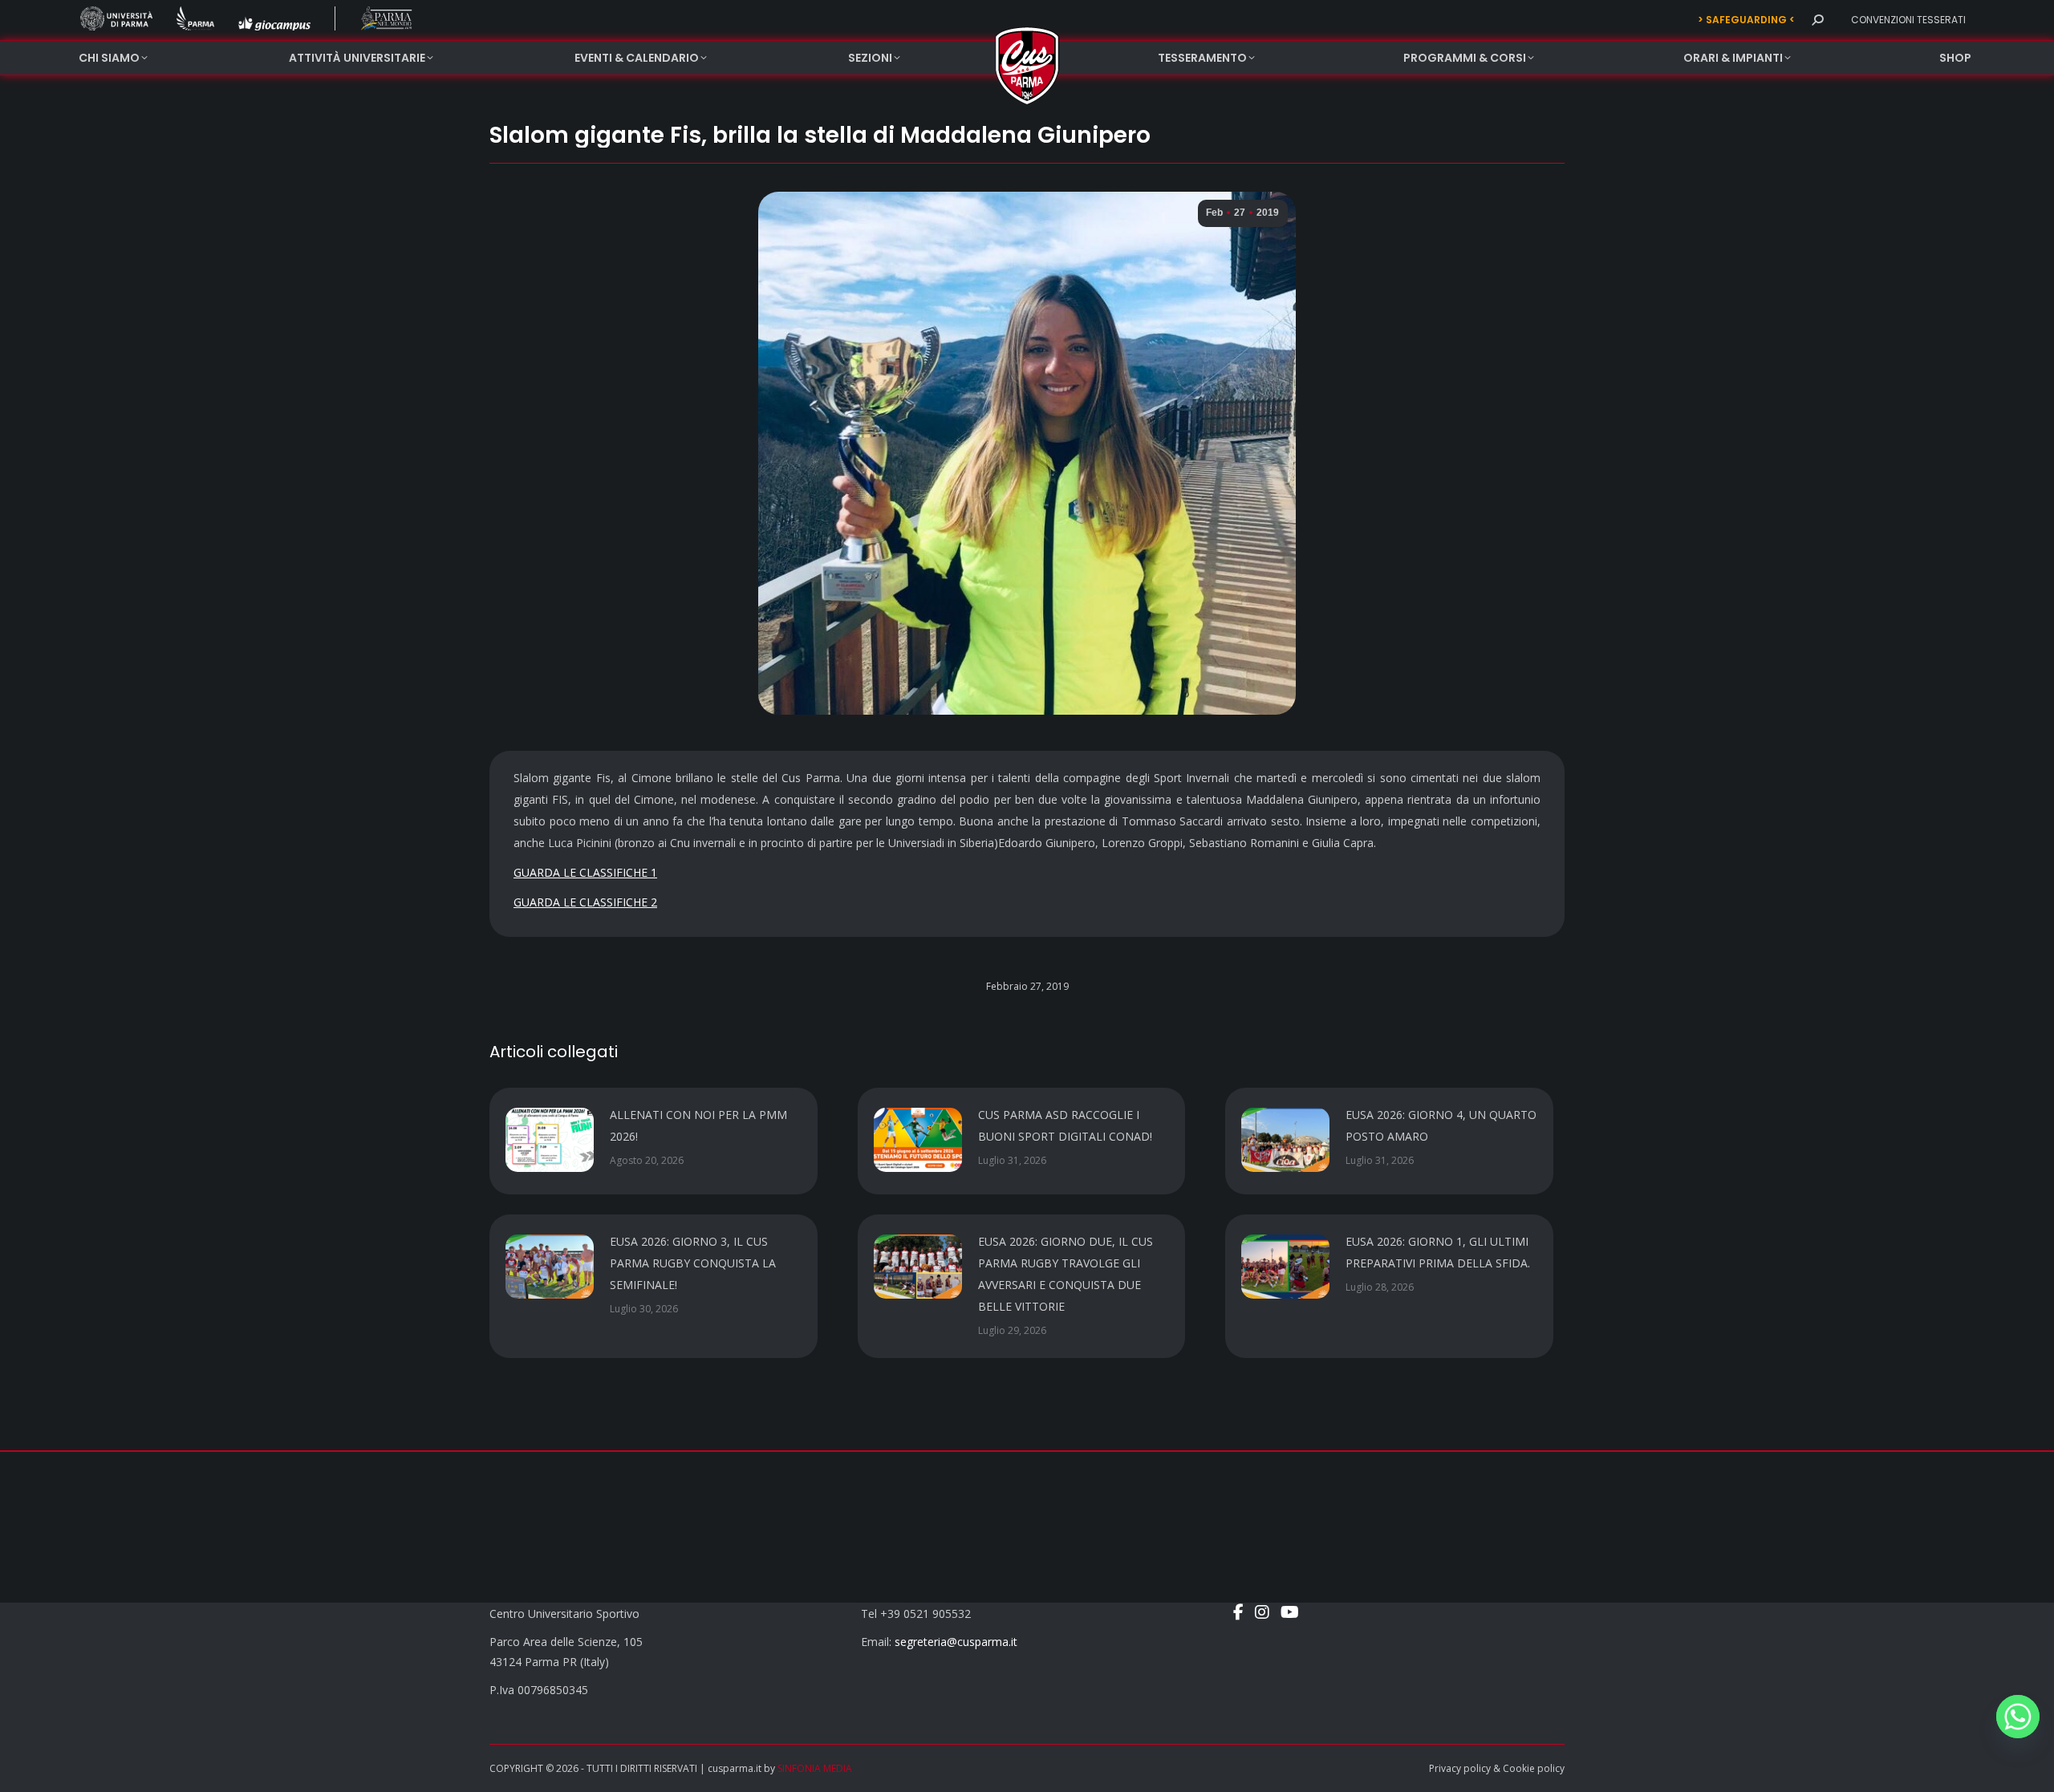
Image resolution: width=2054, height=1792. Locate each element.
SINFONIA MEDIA (815, 1768)
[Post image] (550, 1140)
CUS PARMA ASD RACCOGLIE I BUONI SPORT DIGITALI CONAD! (1065, 1125)
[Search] (1817, 20)
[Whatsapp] (2018, 1717)
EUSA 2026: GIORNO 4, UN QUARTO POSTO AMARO (1441, 1125)
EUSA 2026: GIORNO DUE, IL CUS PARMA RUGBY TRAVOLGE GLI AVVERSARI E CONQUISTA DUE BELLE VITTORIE (1066, 1274)
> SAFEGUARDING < (1746, 20)
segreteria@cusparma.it (956, 1642)
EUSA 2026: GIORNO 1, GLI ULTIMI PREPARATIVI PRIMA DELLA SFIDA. (1438, 1252)
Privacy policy (1460, 1768)
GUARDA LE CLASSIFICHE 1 (585, 872)
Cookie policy (1534, 1768)
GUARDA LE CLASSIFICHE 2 (585, 902)
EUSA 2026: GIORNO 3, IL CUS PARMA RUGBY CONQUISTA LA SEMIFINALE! (693, 1263)
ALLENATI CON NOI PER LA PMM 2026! (698, 1125)
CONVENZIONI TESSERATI (1908, 20)
